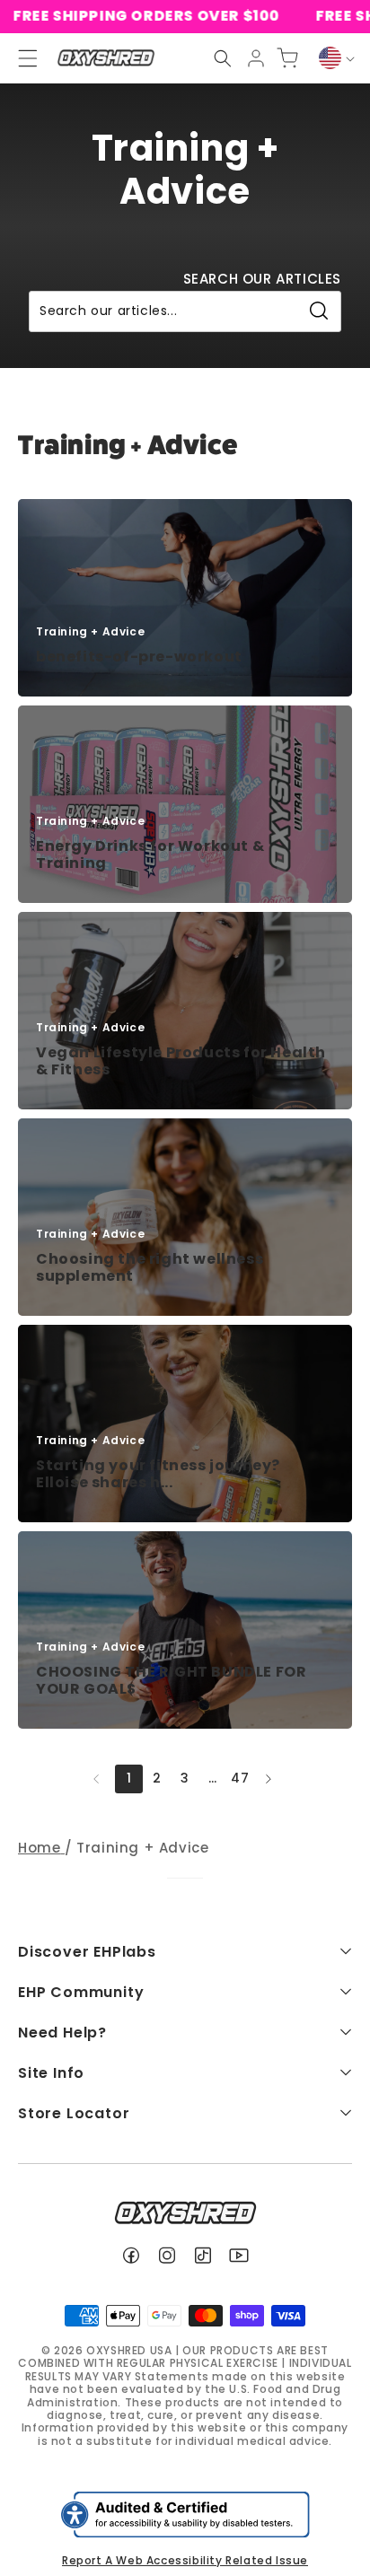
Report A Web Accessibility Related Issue (185, 2560)
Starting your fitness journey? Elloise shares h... (158, 1474)
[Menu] (20, 58)
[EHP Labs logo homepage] (106, 58)
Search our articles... (108, 311)
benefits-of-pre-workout (139, 657)
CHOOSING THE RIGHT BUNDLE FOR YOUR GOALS (171, 1680)
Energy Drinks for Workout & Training (150, 854)
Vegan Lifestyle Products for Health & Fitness (181, 1061)
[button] (223, 58)
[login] (256, 58)
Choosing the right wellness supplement (150, 1267)
